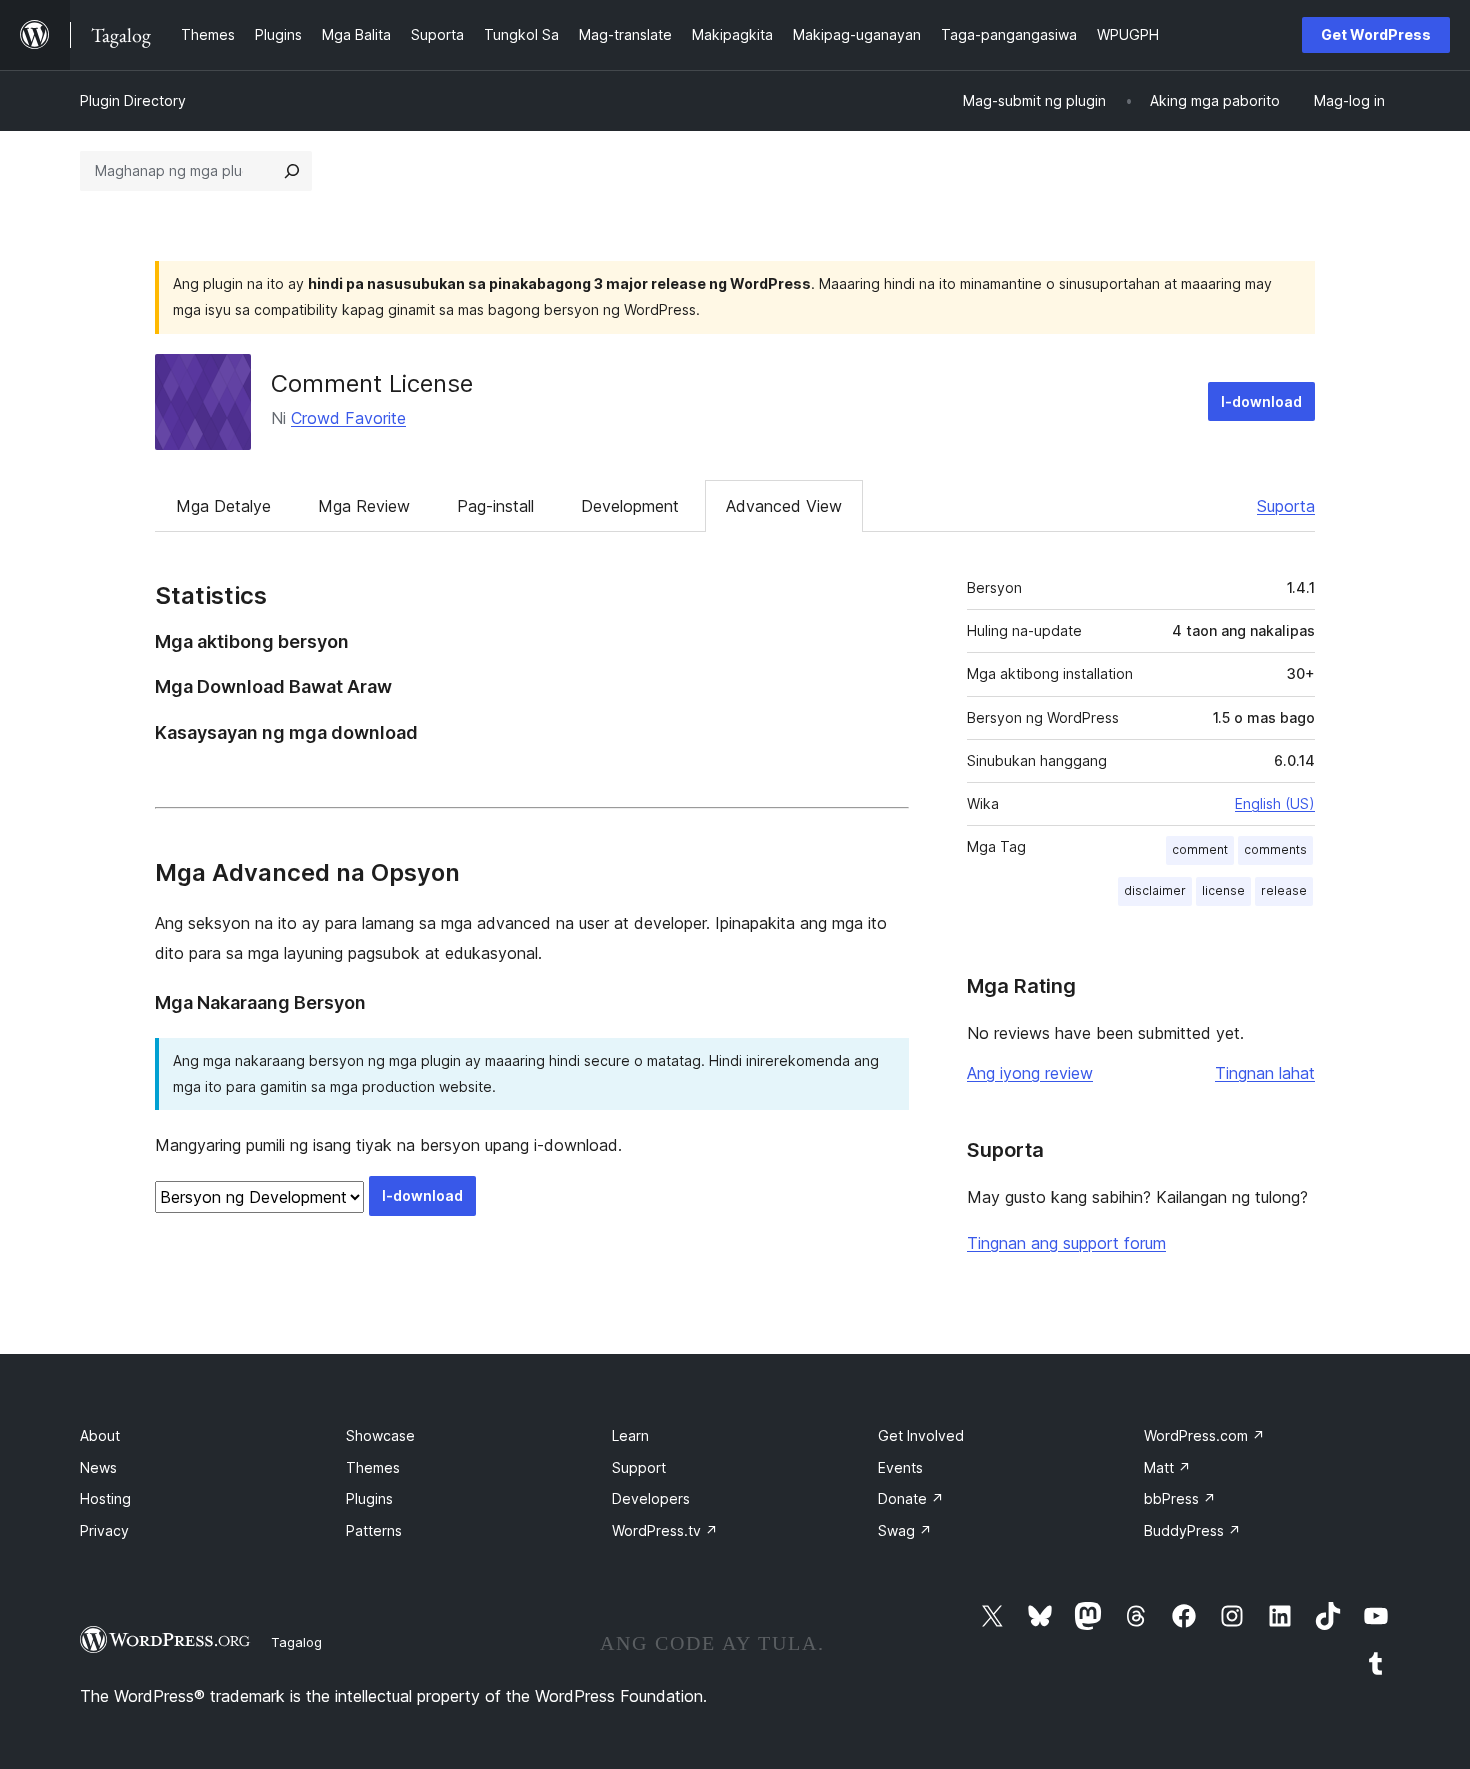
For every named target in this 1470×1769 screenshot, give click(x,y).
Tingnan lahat (1265, 1073)
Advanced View (784, 506)
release (1284, 890)
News (98, 1467)
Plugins (369, 1498)
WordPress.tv (665, 1530)
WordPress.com (1204, 1435)
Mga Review (364, 506)
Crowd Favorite (348, 418)
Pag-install (495, 506)
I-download (1261, 401)
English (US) (1275, 803)
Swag (905, 1530)
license (1223, 890)
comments (1275, 849)
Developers (651, 1498)
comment (1200, 849)
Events (900, 1467)
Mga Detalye (223, 506)
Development (630, 506)
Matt (1167, 1467)
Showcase (380, 1435)
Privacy (104, 1530)
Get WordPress (1376, 34)
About (100, 1435)
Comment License (372, 383)
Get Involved (921, 1435)
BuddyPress (1192, 1530)
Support (639, 1467)
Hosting (105, 1498)
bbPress (1180, 1498)
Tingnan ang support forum (1066, 1243)
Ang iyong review (1030, 1073)
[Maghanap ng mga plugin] (292, 171)
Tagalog (296, 1642)
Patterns (374, 1530)
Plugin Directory (133, 100)
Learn (630, 1435)
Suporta (1286, 506)
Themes (373, 1467)
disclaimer (1155, 890)
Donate (911, 1498)
